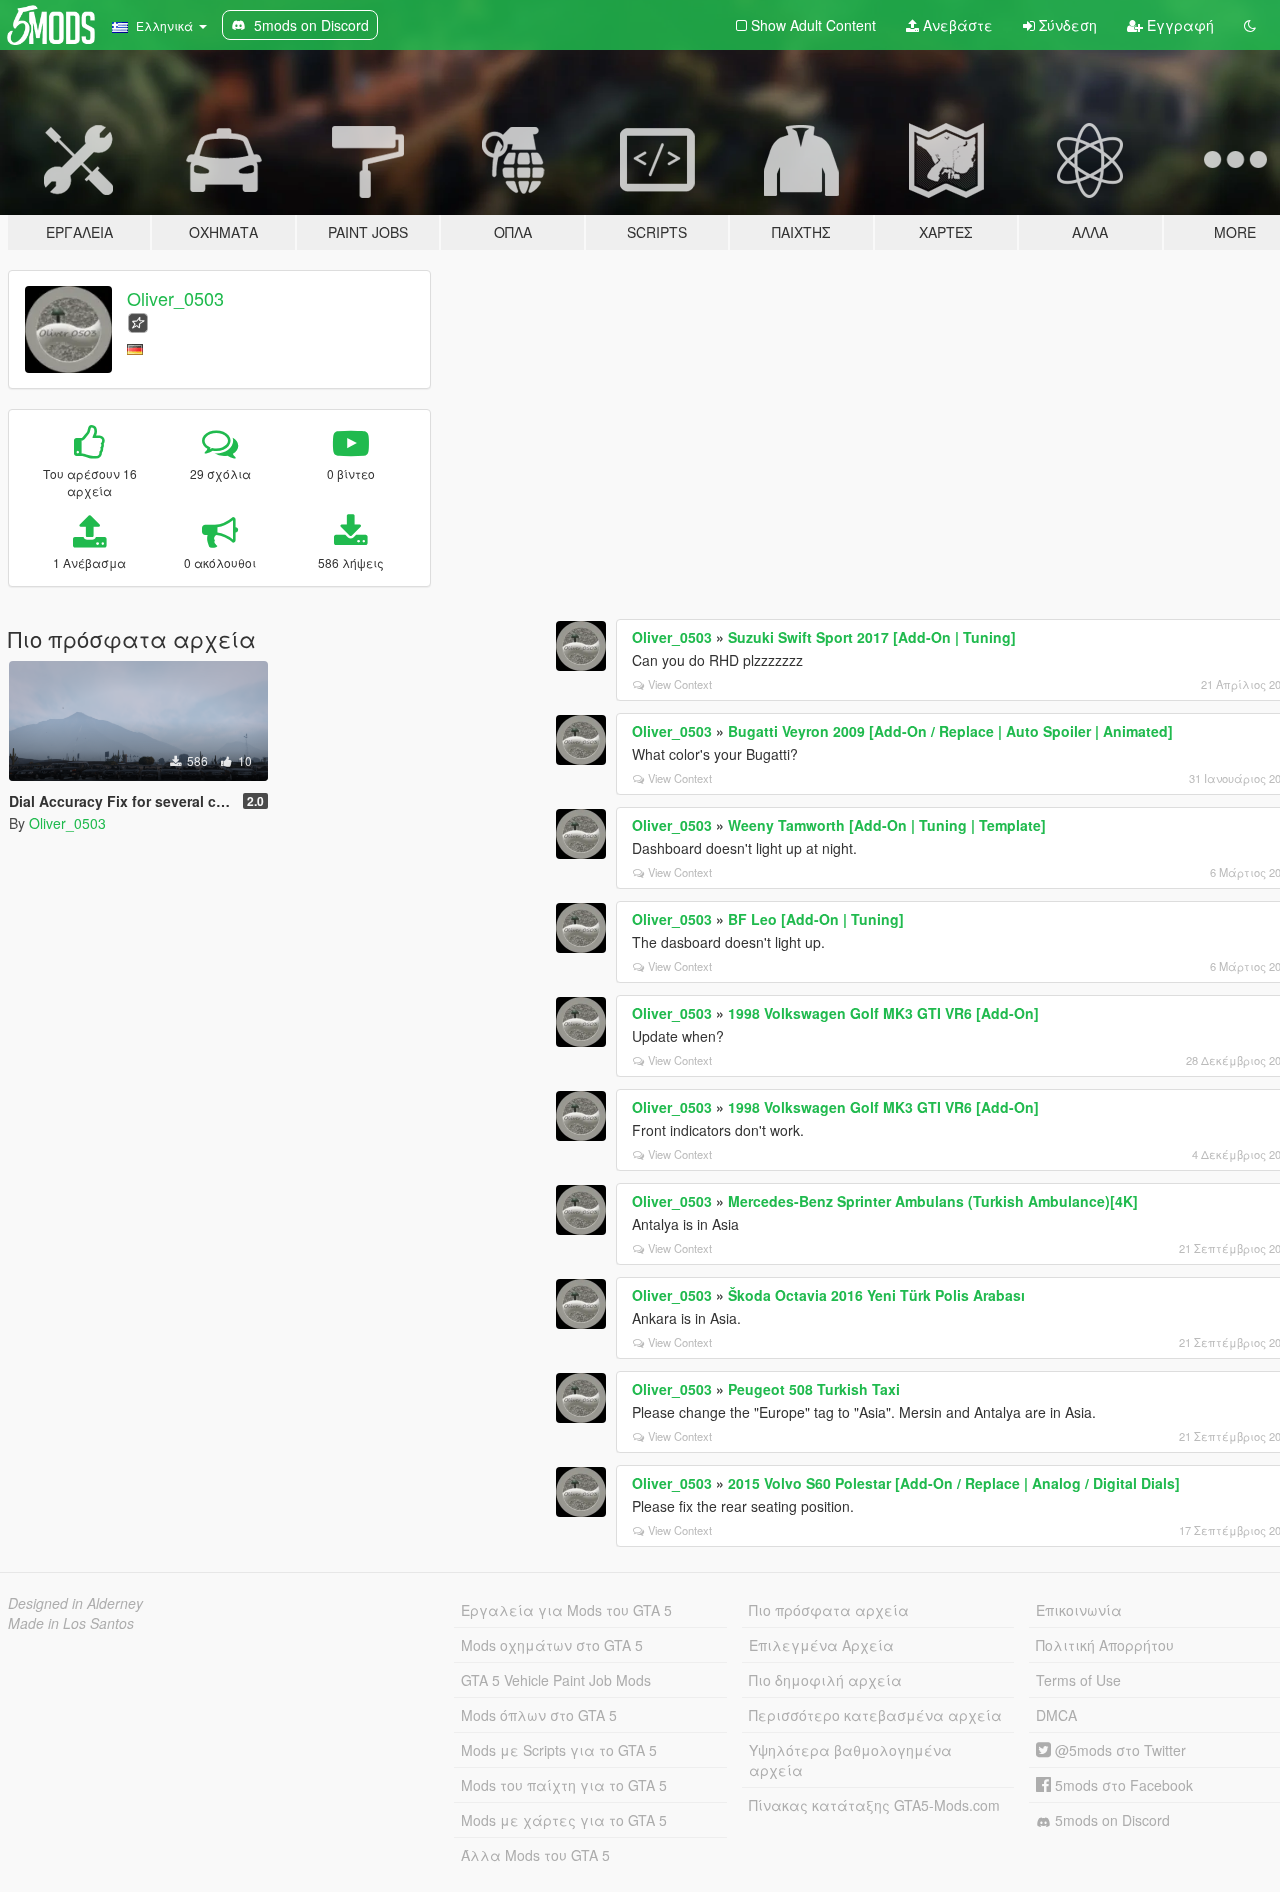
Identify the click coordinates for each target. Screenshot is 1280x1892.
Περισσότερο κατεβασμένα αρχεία (875, 1715)
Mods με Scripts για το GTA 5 (559, 1750)
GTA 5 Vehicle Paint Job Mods (556, 1680)
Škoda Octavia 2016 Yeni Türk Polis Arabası (876, 1295)
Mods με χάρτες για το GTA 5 (564, 1820)
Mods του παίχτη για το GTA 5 (564, 1785)
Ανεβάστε (956, 25)
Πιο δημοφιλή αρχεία (825, 1680)
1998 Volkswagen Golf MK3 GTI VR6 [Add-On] (883, 1013)
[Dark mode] (1250, 25)
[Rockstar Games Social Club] (138, 320)
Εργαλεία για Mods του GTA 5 (566, 1610)
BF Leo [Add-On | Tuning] (816, 919)
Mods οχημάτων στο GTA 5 (552, 1645)
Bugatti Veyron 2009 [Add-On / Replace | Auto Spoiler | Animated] (950, 731)
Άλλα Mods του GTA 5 (535, 1855)
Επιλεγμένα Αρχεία (821, 1645)
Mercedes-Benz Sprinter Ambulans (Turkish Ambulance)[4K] (933, 1201)
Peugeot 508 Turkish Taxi (814, 1389)
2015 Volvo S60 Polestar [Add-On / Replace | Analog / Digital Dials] (954, 1483)
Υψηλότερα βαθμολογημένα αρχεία (850, 1760)
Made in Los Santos (71, 1623)
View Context (680, 684)
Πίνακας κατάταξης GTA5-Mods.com (874, 1805)
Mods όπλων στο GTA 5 (539, 1715)
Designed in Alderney (75, 1603)
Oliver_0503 (175, 298)
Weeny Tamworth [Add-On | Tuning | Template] (887, 825)
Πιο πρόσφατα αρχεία (829, 1610)
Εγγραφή (1178, 25)
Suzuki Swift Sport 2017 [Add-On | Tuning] (872, 637)
